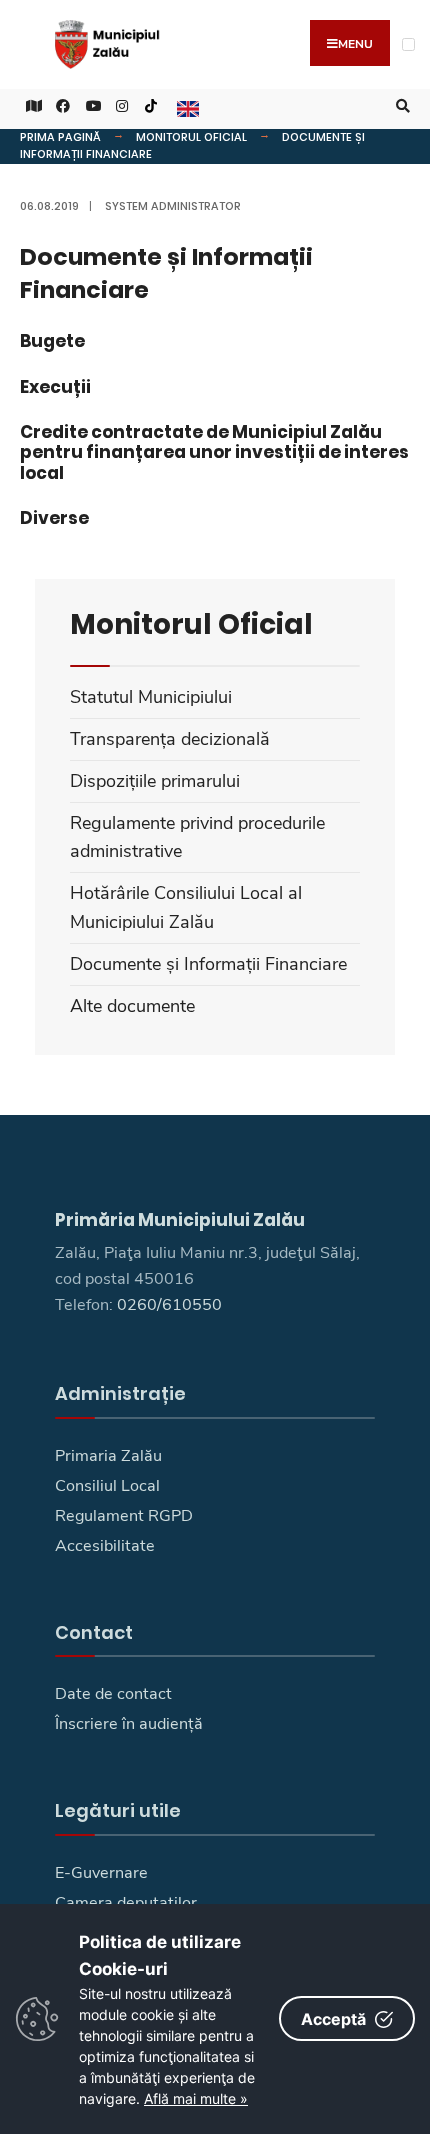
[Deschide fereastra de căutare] (400, 106)
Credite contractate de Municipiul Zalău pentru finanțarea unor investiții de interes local (214, 452)
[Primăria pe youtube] (90, 106)
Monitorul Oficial (191, 137)
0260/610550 (169, 1305)
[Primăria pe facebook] (60, 106)
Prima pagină (60, 137)
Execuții (55, 387)
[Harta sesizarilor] (30, 106)
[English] (186, 106)
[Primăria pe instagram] (120, 106)
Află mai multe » (196, 2098)
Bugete (52, 341)
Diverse (54, 518)
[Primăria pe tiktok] (151, 106)
